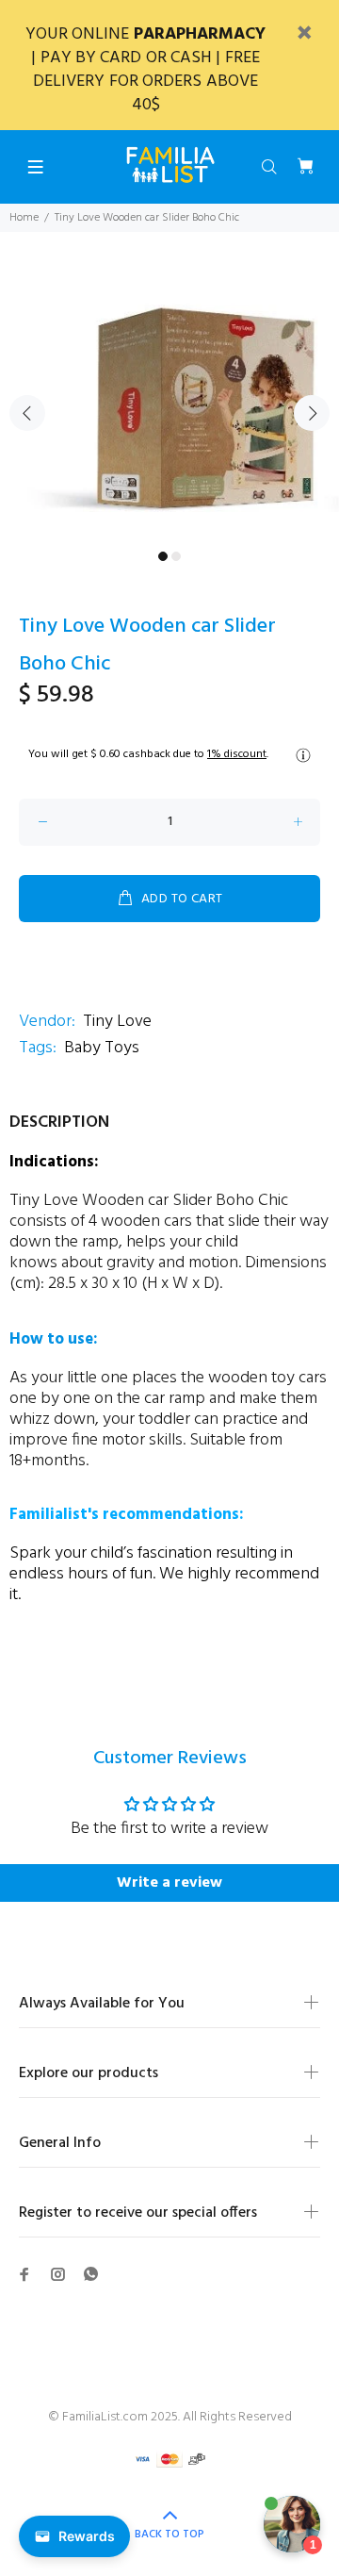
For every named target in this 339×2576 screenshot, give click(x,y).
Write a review (169, 1883)
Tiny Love (117, 1022)
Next (312, 413)
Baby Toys (102, 1048)
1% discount (237, 754)
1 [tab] (163, 556)
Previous (27, 413)
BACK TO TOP (169, 2535)
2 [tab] (176, 556)
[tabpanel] (169, 402)
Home (24, 218)
